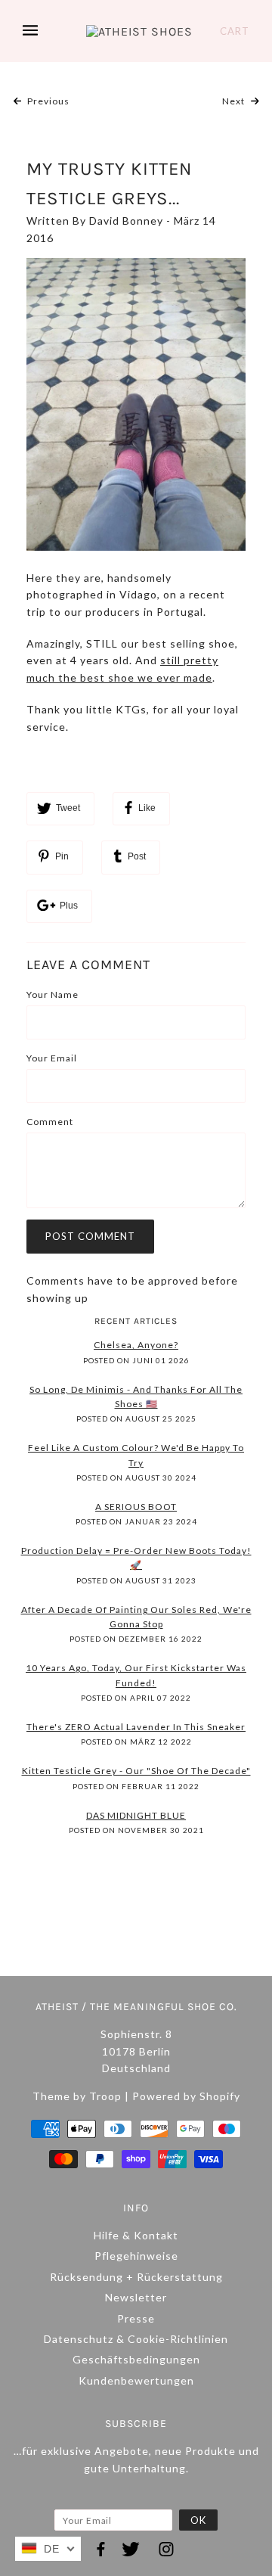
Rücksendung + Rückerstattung (136, 2277)
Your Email (52, 1058)
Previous (47, 101)
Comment (50, 1122)
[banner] (139, 31)
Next (235, 101)
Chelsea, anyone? (136, 1345)
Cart (235, 31)
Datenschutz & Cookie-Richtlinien (136, 2339)
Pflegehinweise (136, 2256)
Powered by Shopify (186, 2096)
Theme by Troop (77, 2096)
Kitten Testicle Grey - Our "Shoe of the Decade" (136, 1771)
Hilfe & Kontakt (136, 2235)
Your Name (53, 994)
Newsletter (136, 2297)
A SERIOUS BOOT (136, 1507)
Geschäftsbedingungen (136, 2359)
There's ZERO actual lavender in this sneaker (136, 1727)
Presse (136, 2318)
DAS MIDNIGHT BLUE (136, 1815)
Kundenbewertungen (136, 2380)
